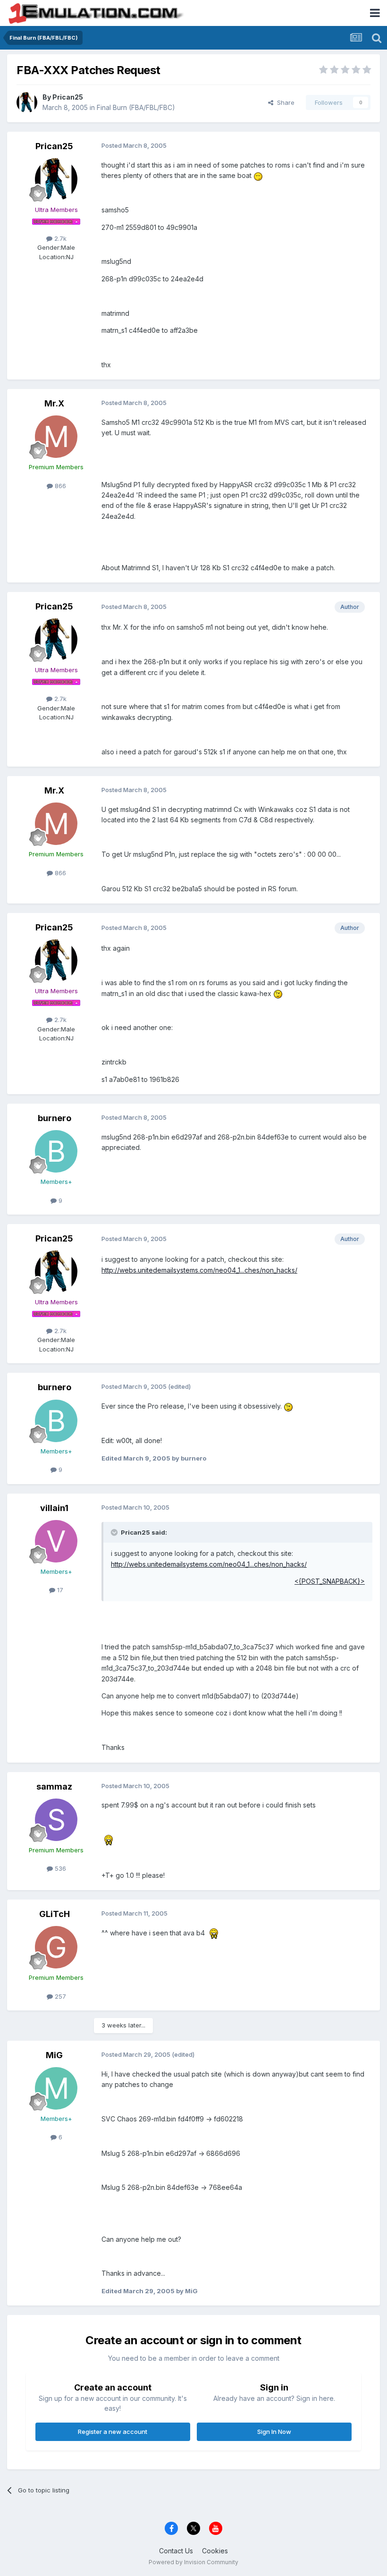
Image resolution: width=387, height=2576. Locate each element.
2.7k (59, 238)
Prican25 (68, 97)
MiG (54, 2055)
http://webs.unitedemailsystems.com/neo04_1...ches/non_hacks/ (199, 1270)
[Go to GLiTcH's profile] (56, 1947)
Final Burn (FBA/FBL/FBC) (136, 107)
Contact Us (176, 2551)
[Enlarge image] (258, 175)
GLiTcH (55, 1914)
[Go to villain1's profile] (56, 1541)
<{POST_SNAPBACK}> (330, 1581)
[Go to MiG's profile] (56, 2088)
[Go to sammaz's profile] (56, 1820)
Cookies (215, 2551)
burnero (55, 1118)
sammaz (54, 1786)
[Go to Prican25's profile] (27, 102)
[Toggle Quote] (115, 1532)
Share (284, 102)
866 (59, 486)
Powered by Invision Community (193, 2562)
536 (59, 1868)
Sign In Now (274, 2432)
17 (59, 1590)
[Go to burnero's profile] (56, 1151)
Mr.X (54, 403)
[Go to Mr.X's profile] (56, 437)
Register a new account (113, 2432)
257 (59, 1996)
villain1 (54, 1508)
